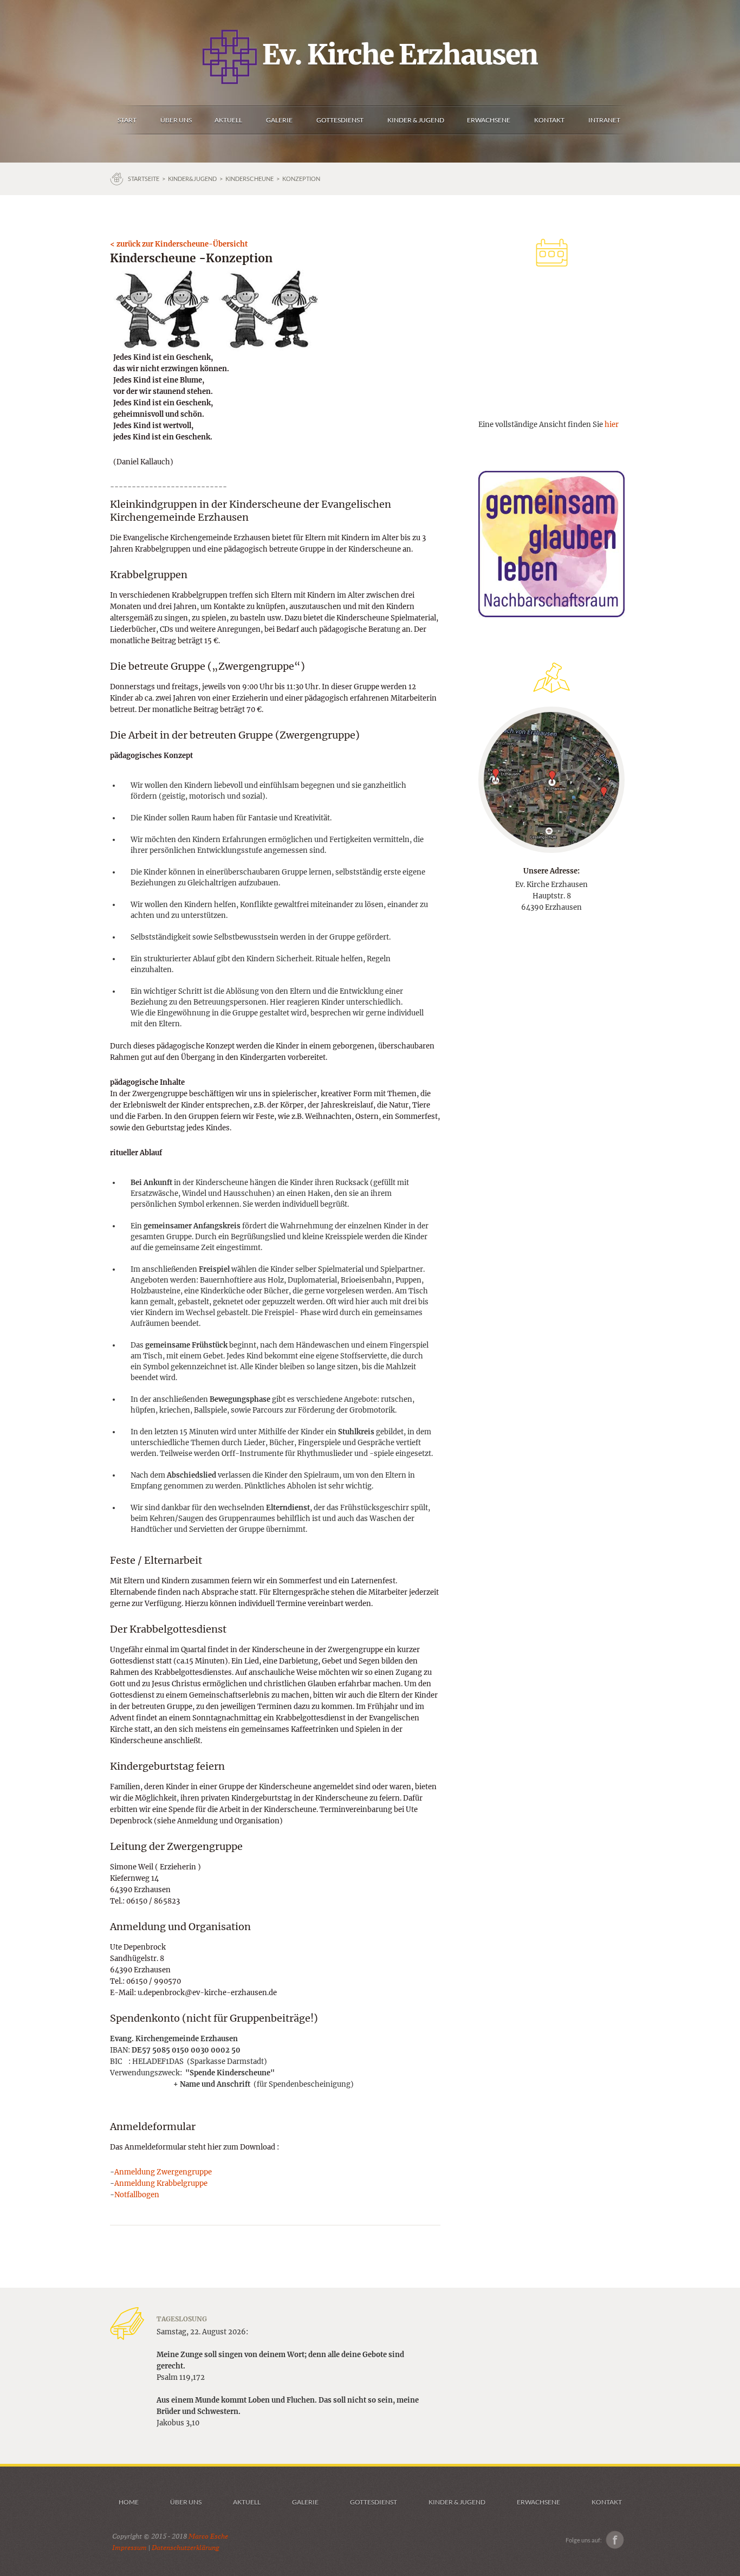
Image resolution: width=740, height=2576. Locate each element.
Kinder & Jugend (457, 2502)
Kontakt (607, 2502)
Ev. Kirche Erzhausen (397, 55)
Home (129, 2502)
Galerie (305, 2502)
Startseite (144, 179)
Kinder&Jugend (192, 179)
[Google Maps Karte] (551, 779)
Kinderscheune (249, 179)
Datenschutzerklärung (185, 2548)
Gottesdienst (374, 2502)
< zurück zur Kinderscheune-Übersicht (179, 244)
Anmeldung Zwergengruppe (163, 2172)
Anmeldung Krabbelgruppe (161, 2183)
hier (612, 425)
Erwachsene (538, 2502)
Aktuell (247, 2502)
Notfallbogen (137, 2195)
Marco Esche (208, 2536)
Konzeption (301, 179)
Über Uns (186, 2502)
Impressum (129, 2548)
